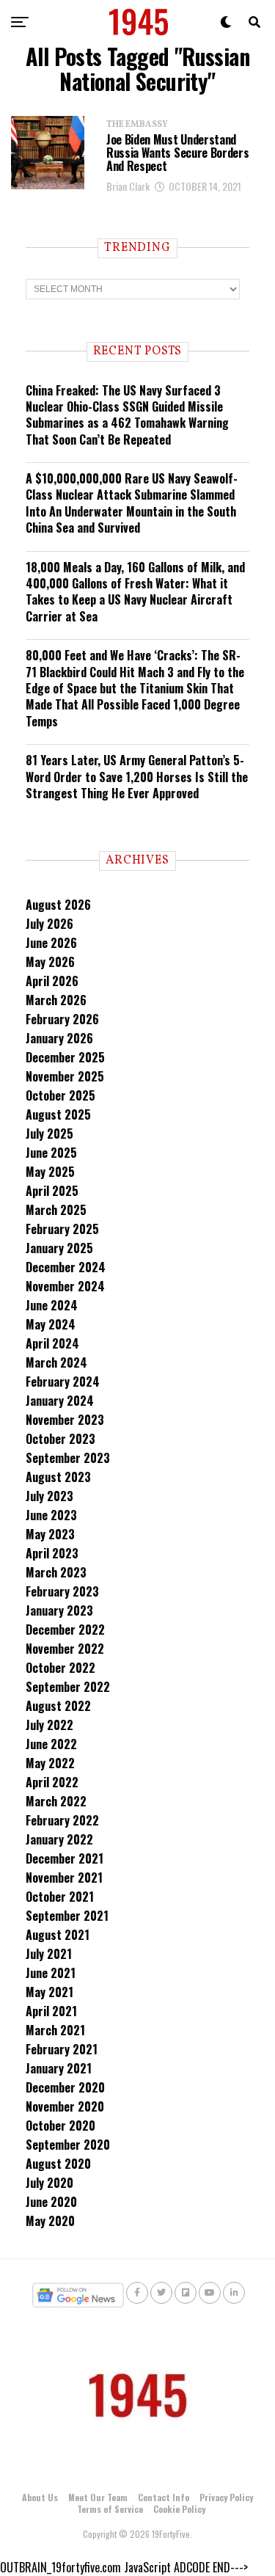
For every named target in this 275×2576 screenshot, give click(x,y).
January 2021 (59, 2068)
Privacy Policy (226, 2497)
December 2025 (65, 1057)
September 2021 (67, 1916)
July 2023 (49, 1496)
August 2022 (58, 1706)
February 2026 (62, 1019)
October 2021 (60, 1897)
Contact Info (164, 2497)
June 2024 (52, 1305)
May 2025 (50, 1172)
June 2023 (51, 1515)
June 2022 (51, 1744)
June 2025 (51, 1153)
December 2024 (66, 1267)
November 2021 (64, 1878)
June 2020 (51, 2202)
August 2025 (58, 1114)
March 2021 (55, 2030)
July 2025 (49, 1134)
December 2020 (65, 2087)
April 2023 (52, 1553)
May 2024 (51, 1324)
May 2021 (49, 1992)
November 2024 (65, 1286)
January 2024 (60, 1401)
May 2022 (50, 1763)
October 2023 (60, 1439)
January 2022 (59, 1839)
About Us (40, 2497)
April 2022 (52, 1782)
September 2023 (68, 1458)
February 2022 (62, 1820)
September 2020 (68, 2145)
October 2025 (60, 1095)
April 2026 (52, 981)
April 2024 (52, 1343)
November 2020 (65, 2106)
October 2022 (60, 1668)
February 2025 (62, 1229)
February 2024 (63, 1382)
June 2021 (51, 1973)
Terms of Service (110, 2509)
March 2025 (56, 1210)
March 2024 (56, 1362)
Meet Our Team (98, 2497)
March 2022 (56, 1801)
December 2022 (65, 1630)
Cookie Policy (179, 2509)
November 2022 (65, 1649)
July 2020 (49, 2183)
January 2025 (59, 1248)
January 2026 (59, 1038)
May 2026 (50, 962)
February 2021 (62, 2049)
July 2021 (49, 1954)
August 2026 (58, 905)
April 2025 (52, 1191)
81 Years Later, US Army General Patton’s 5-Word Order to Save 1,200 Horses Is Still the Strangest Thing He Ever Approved (137, 777)
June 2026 (51, 943)
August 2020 (58, 2164)
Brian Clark (128, 186)
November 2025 (65, 1076)
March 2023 (56, 1572)
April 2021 (51, 2011)
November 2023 (65, 1420)
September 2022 (68, 1687)
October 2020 (60, 2126)
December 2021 (65, 1858)
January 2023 (59, 1610)
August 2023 (58, 1477)
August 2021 (58, 1935)
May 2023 (50, 1534)
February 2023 (62, 1591)
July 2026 (49, 924)
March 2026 (56, 1000)
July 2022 (49, 1725)
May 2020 (50, 2221)
